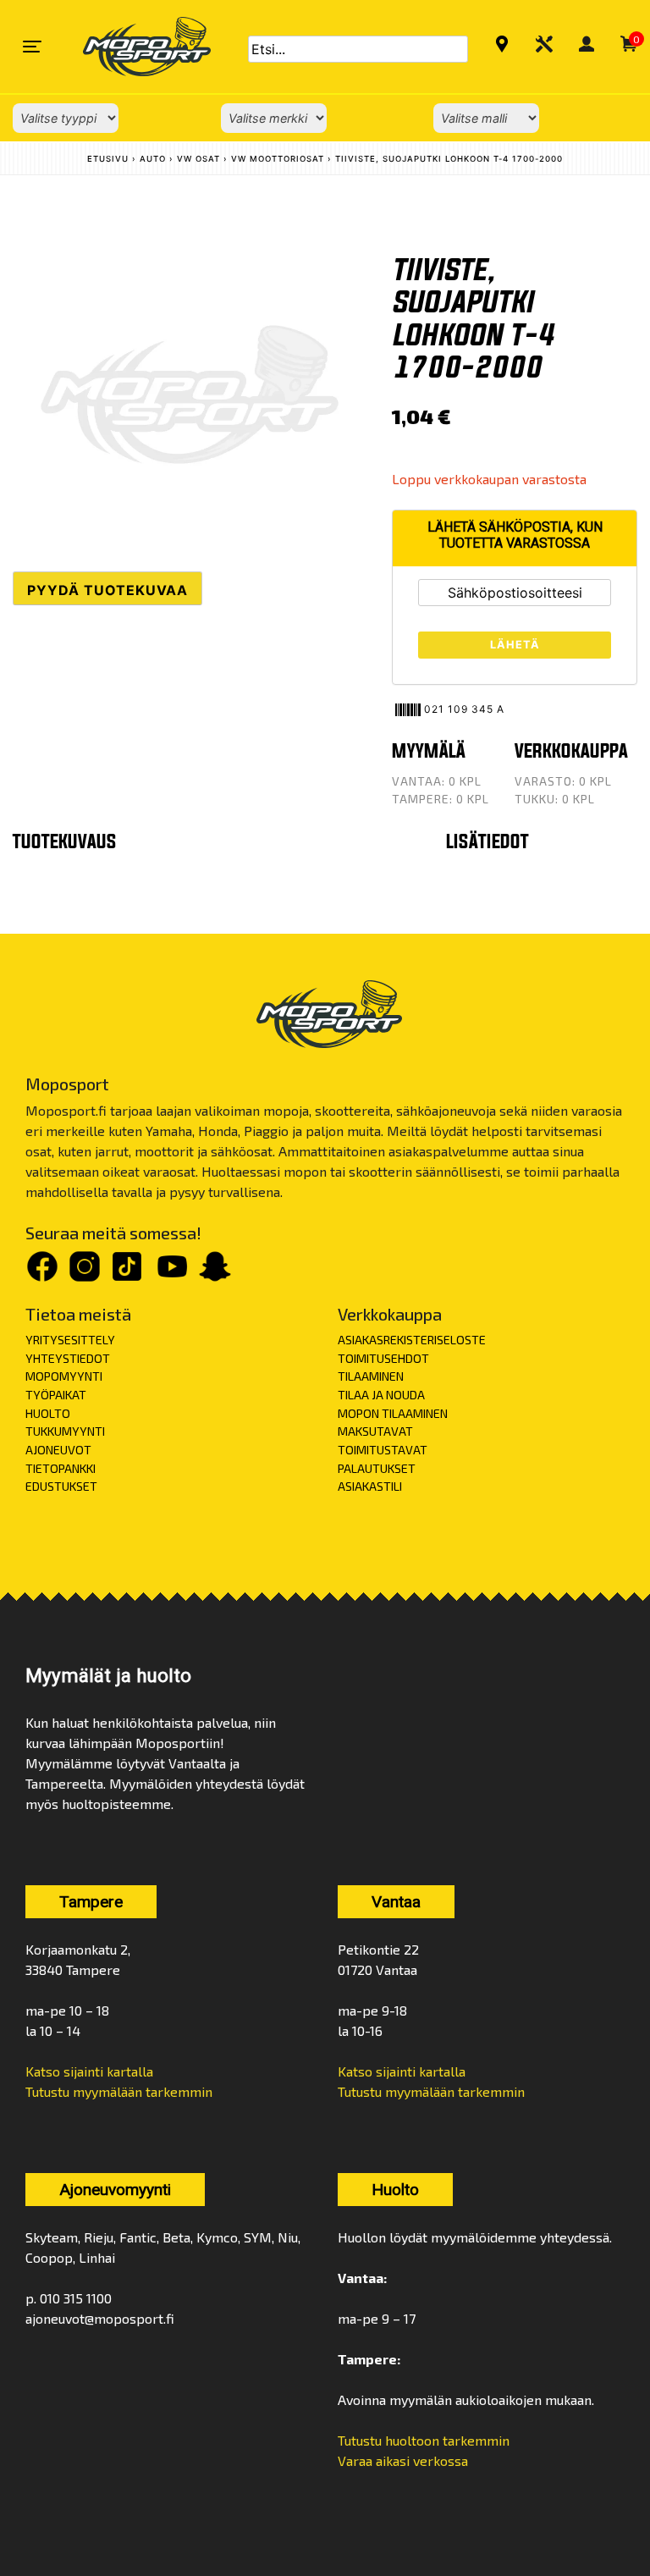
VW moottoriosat (278, 159)
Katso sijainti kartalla (89, 2071)
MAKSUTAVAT (375, 1431)
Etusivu (108, 159)
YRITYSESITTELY (70, 1340)
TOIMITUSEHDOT (383, 1358)
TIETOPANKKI (61, 1468)
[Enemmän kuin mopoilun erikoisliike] (132, 47)
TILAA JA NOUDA (381, 1395)
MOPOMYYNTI (64, 1376)
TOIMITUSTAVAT (383, 1450)
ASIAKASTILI (370, 1486)
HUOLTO (48, 1413)
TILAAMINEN (371, 1376)
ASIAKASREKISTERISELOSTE (412, 1340)
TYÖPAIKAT (56, 1395)
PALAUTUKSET (377, 1468)
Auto (153, 159)
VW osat (198, 159)
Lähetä (515, 645)
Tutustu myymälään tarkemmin (119, 2091)
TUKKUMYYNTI (65, 1431)
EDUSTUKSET (61, 1486)
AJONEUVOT (58, 1450)
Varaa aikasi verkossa (403, 2460)
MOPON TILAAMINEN (393, 1413)
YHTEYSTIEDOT (68, 1358)
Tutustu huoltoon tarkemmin (424, 2440)
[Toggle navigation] (32, 47)
